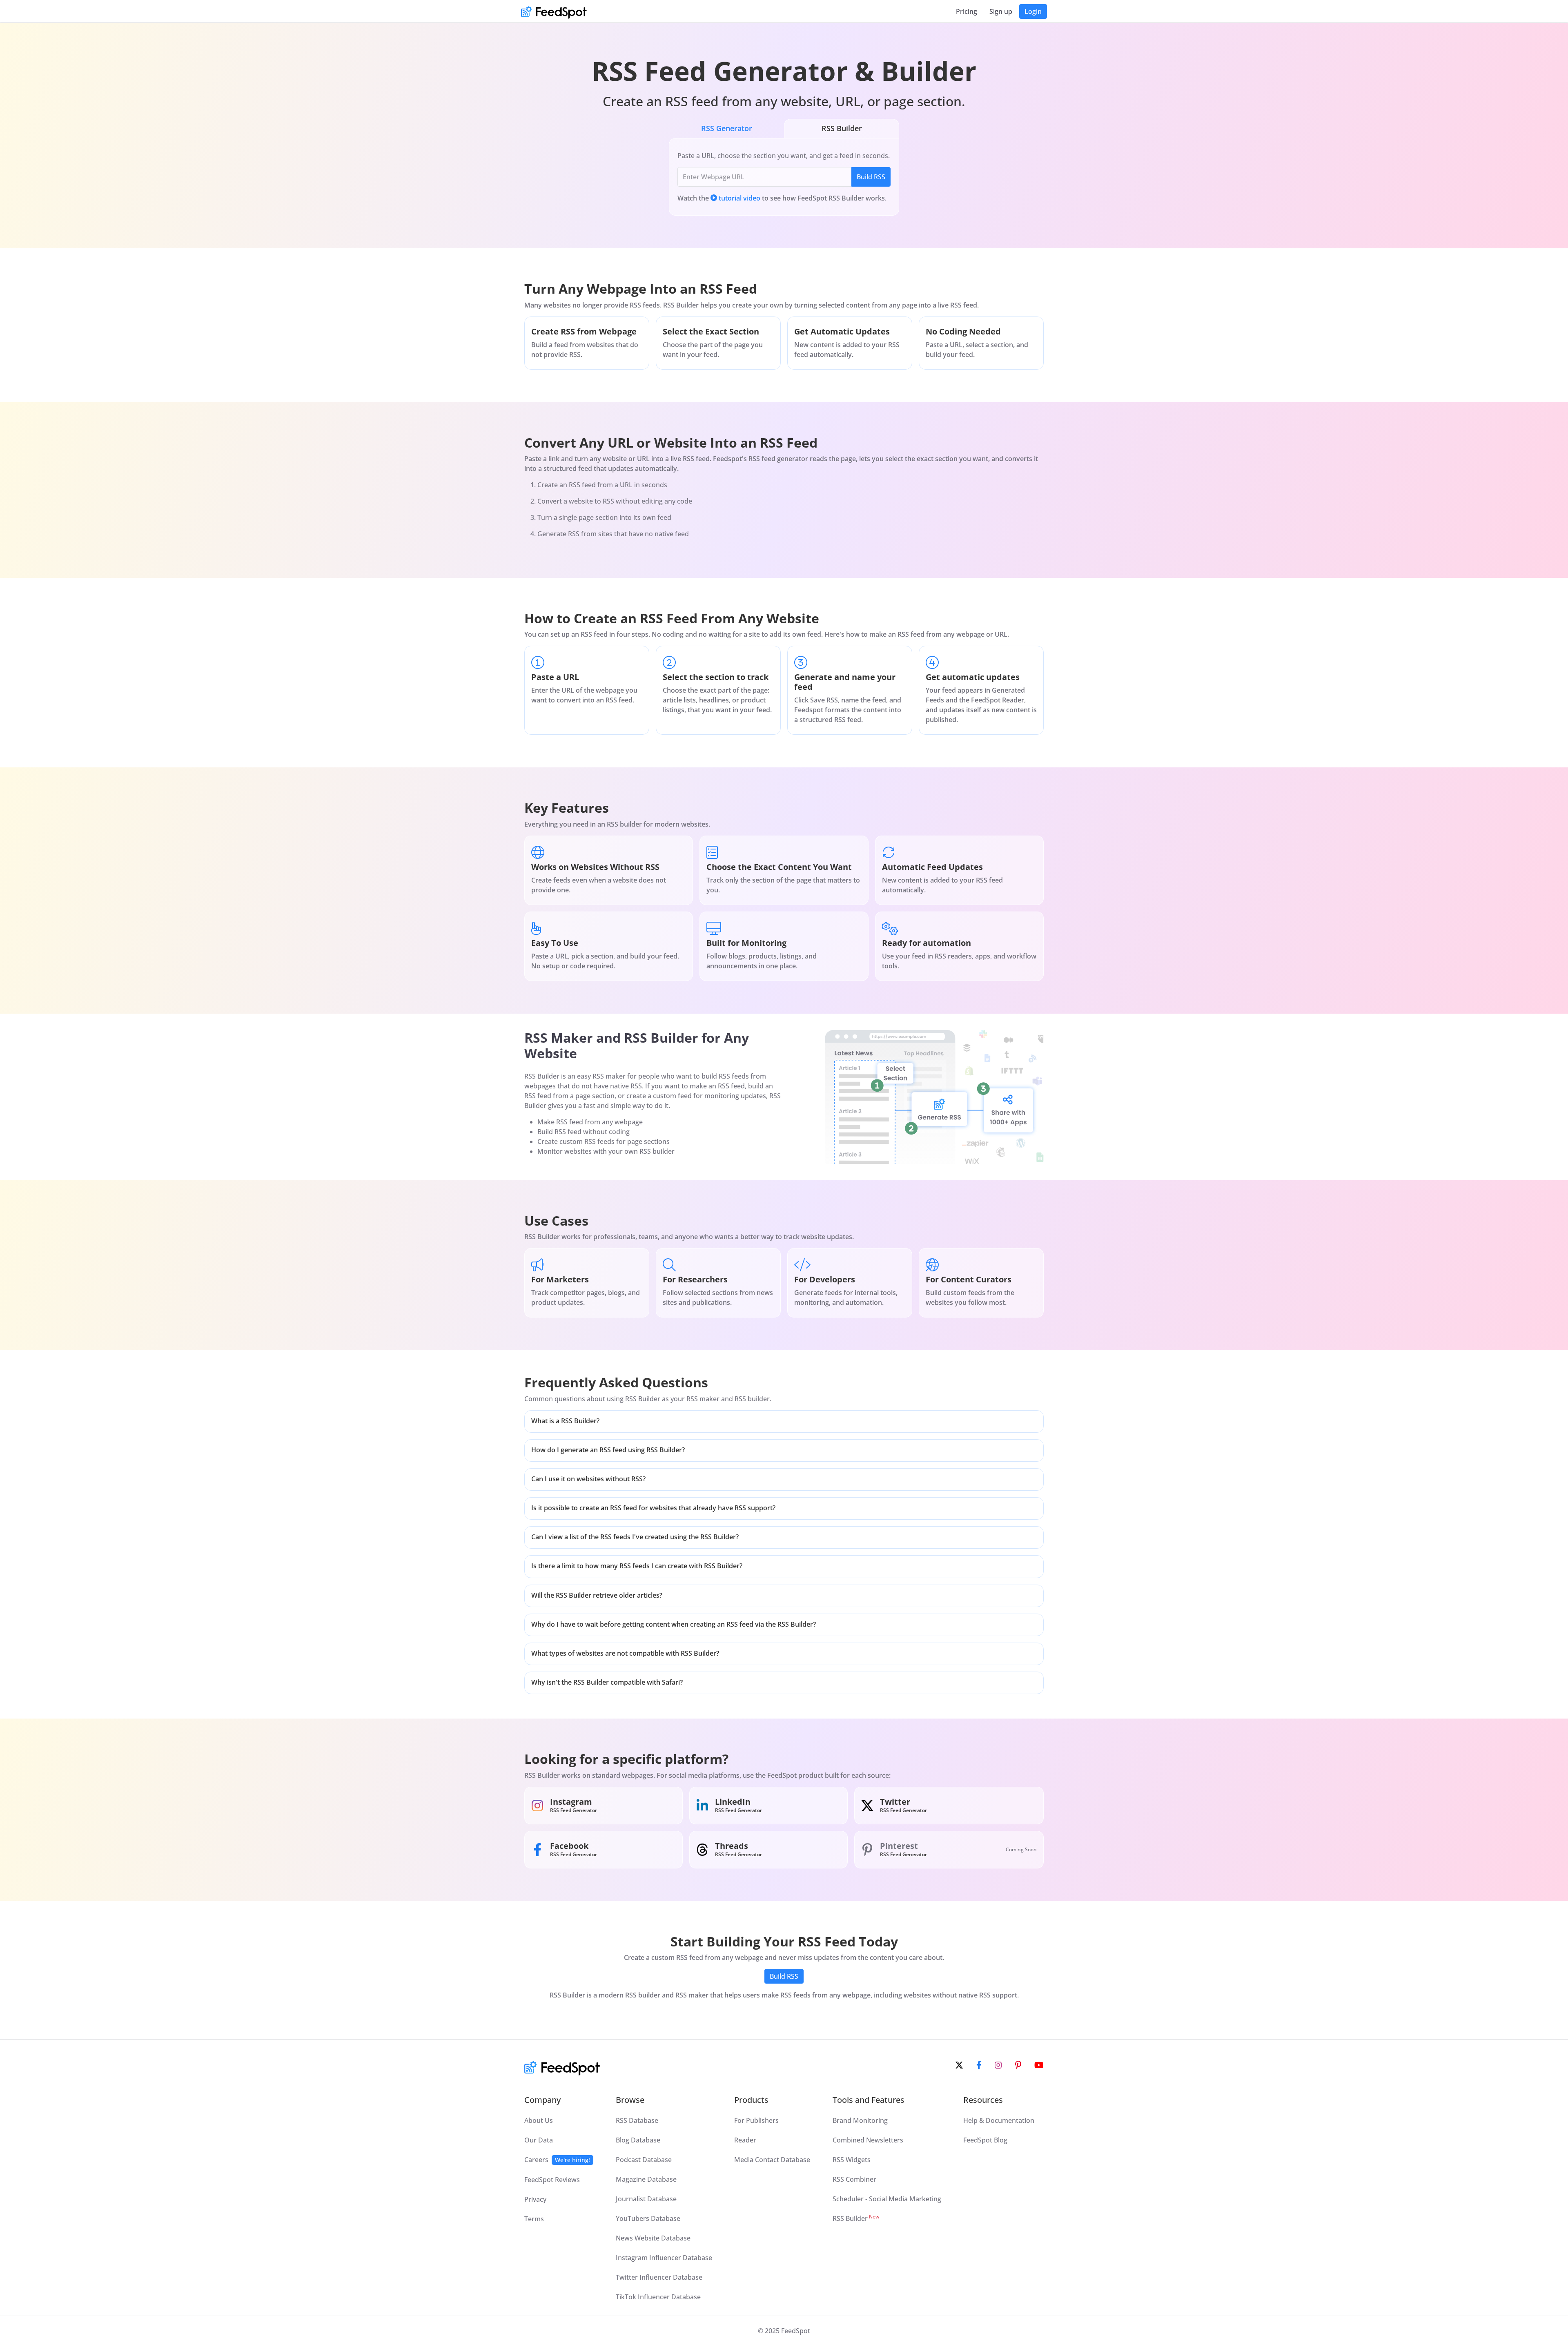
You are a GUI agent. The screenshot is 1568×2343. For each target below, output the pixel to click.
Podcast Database (644, 2160)
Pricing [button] (967, 11)
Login (1033, 11)
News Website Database (653, 2238)
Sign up (1001, 11)
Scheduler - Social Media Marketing (887, 2199)
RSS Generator (727, 128)
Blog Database (638, 2140)
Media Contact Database (772, 2160)
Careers (557, 2160)
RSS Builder (842, 128)
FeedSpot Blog (985, 2140)
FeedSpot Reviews (552, 2180)
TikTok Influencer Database (658, 2297)
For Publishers (756, 2120)
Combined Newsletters (868, 2140)
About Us (539, 2120)
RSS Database (637, 2120)
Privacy (535, 2199)
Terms (534, 2219)
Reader (745, 2140)
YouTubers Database (648, 2218)
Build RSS (871, 177)
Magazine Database (646, 2179)
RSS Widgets (852, 2160)
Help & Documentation (999, 2120)
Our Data (539, 2140)
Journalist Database (646, 2199)
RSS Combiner (854, 2179)
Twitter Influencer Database (659, 2277)
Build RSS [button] (784, 1976)
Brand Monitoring (860, 2120)
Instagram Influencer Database (664, 2258)
